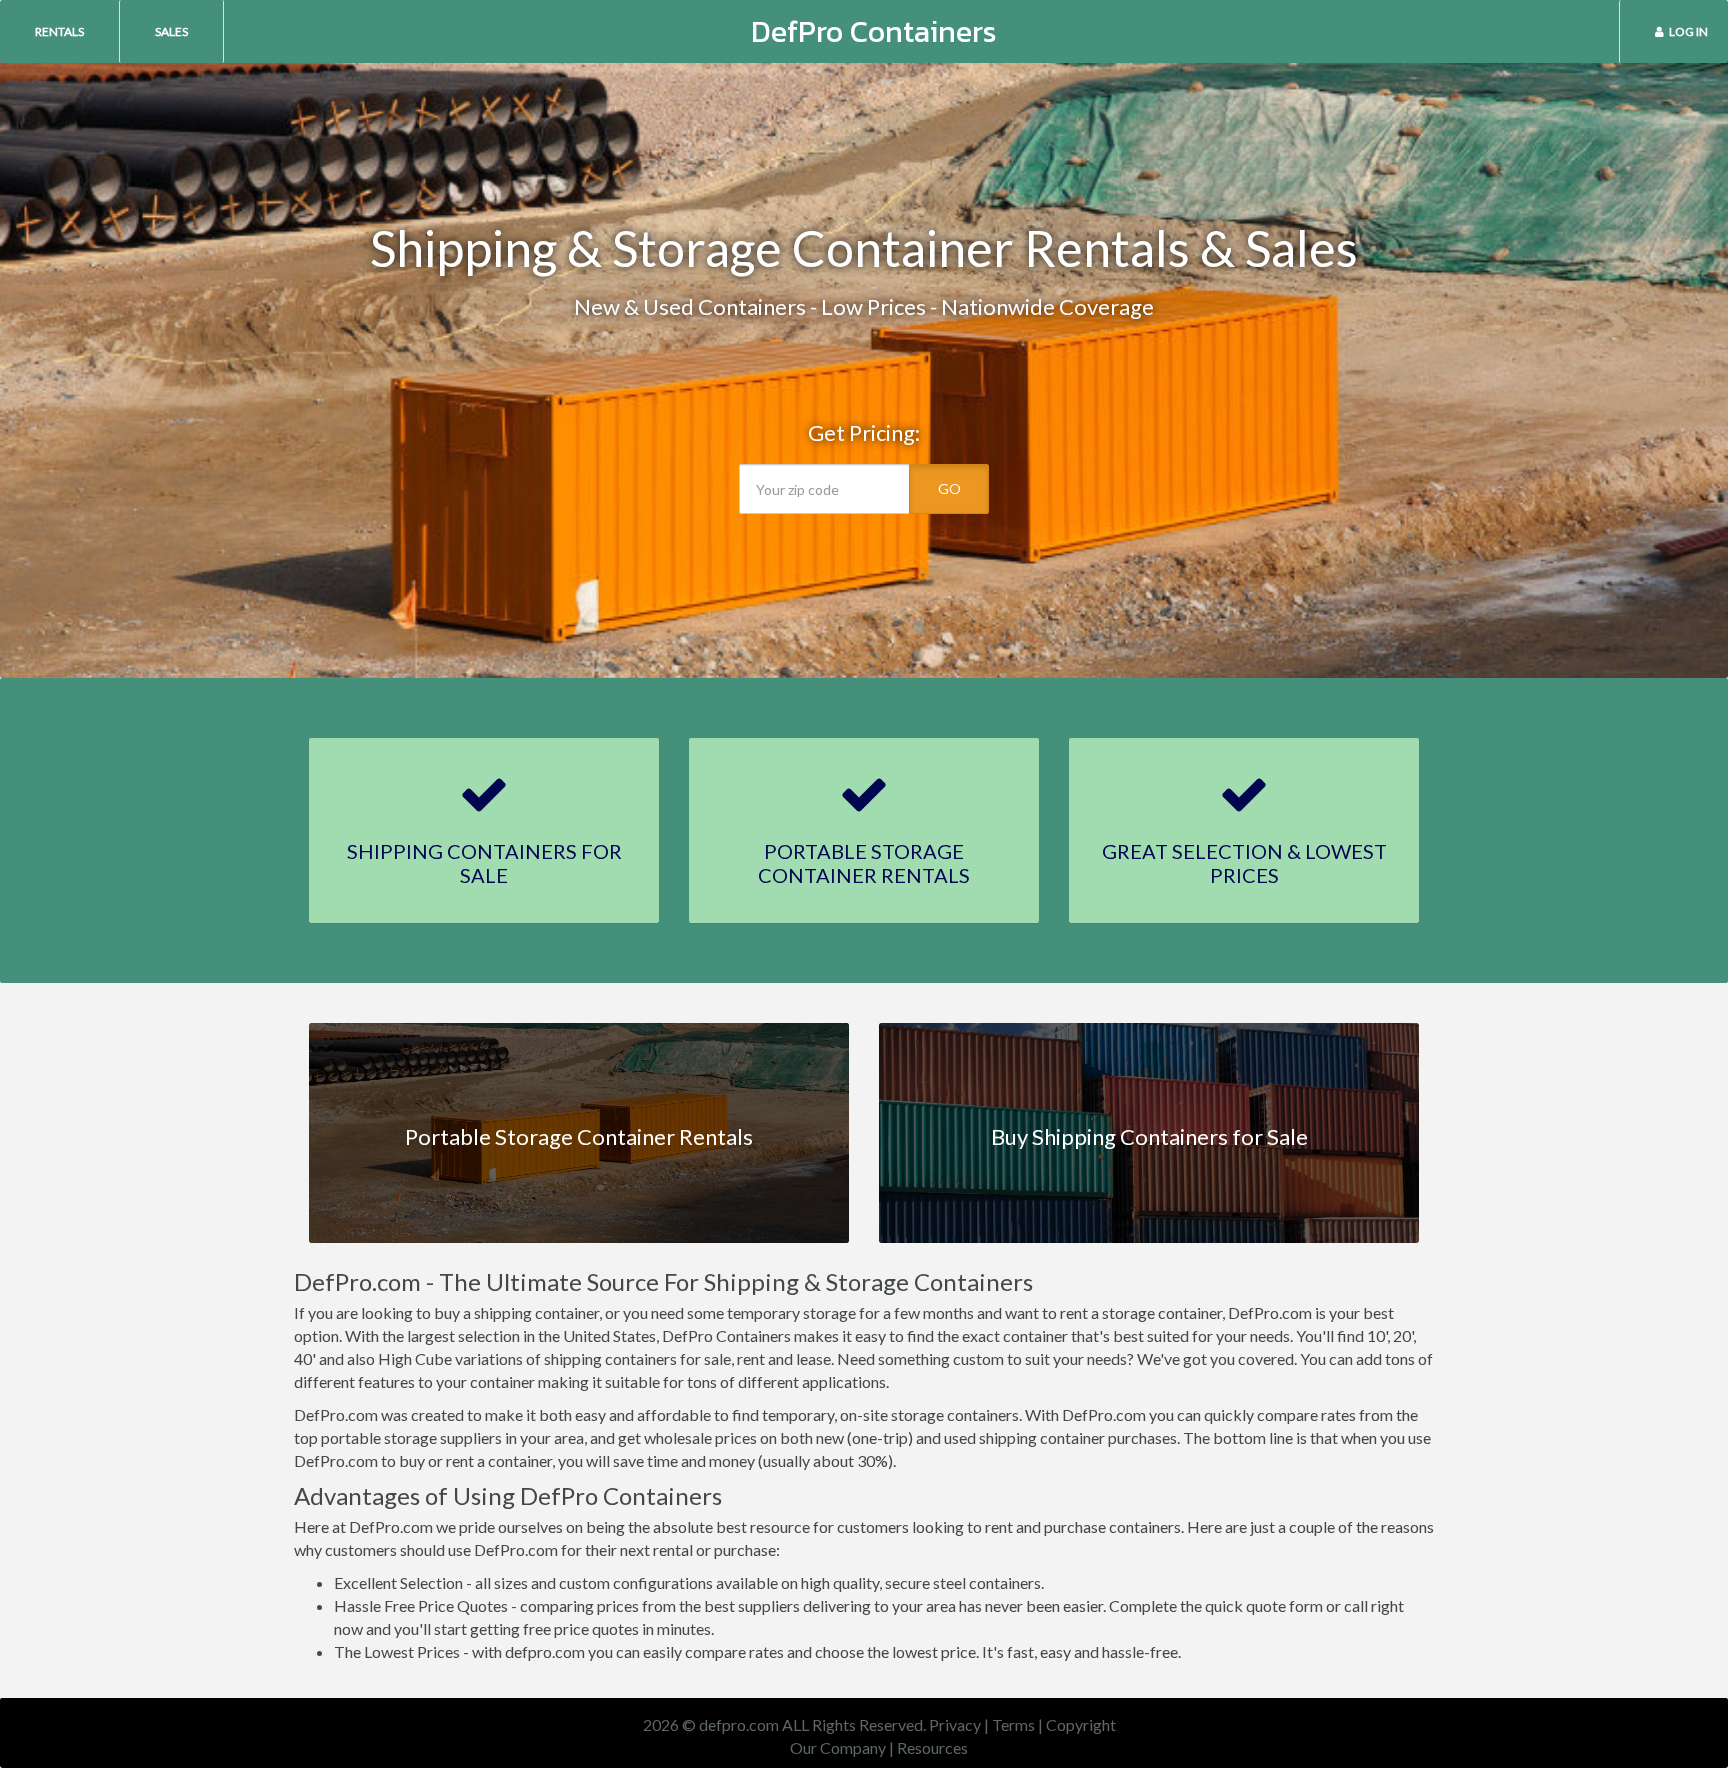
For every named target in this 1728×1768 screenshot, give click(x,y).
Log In (1688, 31)
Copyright (1081, 1724)
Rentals (59, 31)
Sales (171, 31)
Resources (932, 1747)
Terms (1013, 1724)
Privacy (955, 1724)
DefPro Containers (874, 31)
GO (949, 488)
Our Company (838, 1747)
